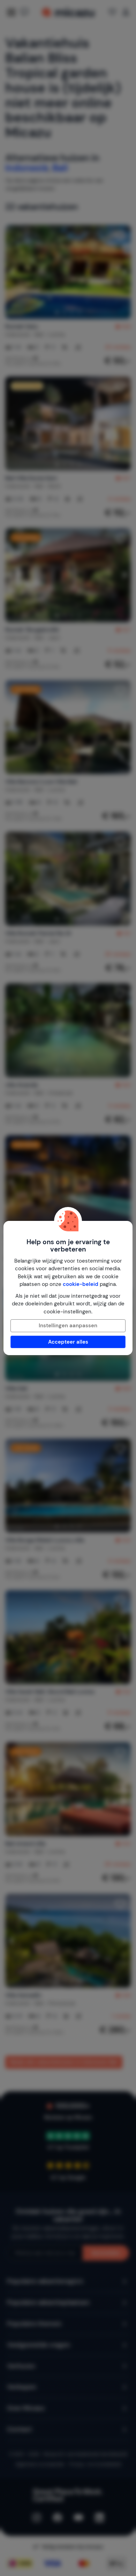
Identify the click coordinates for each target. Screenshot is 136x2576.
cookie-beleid (81, 1284)
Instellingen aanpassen (68, 1326)
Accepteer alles (68, 1342)
